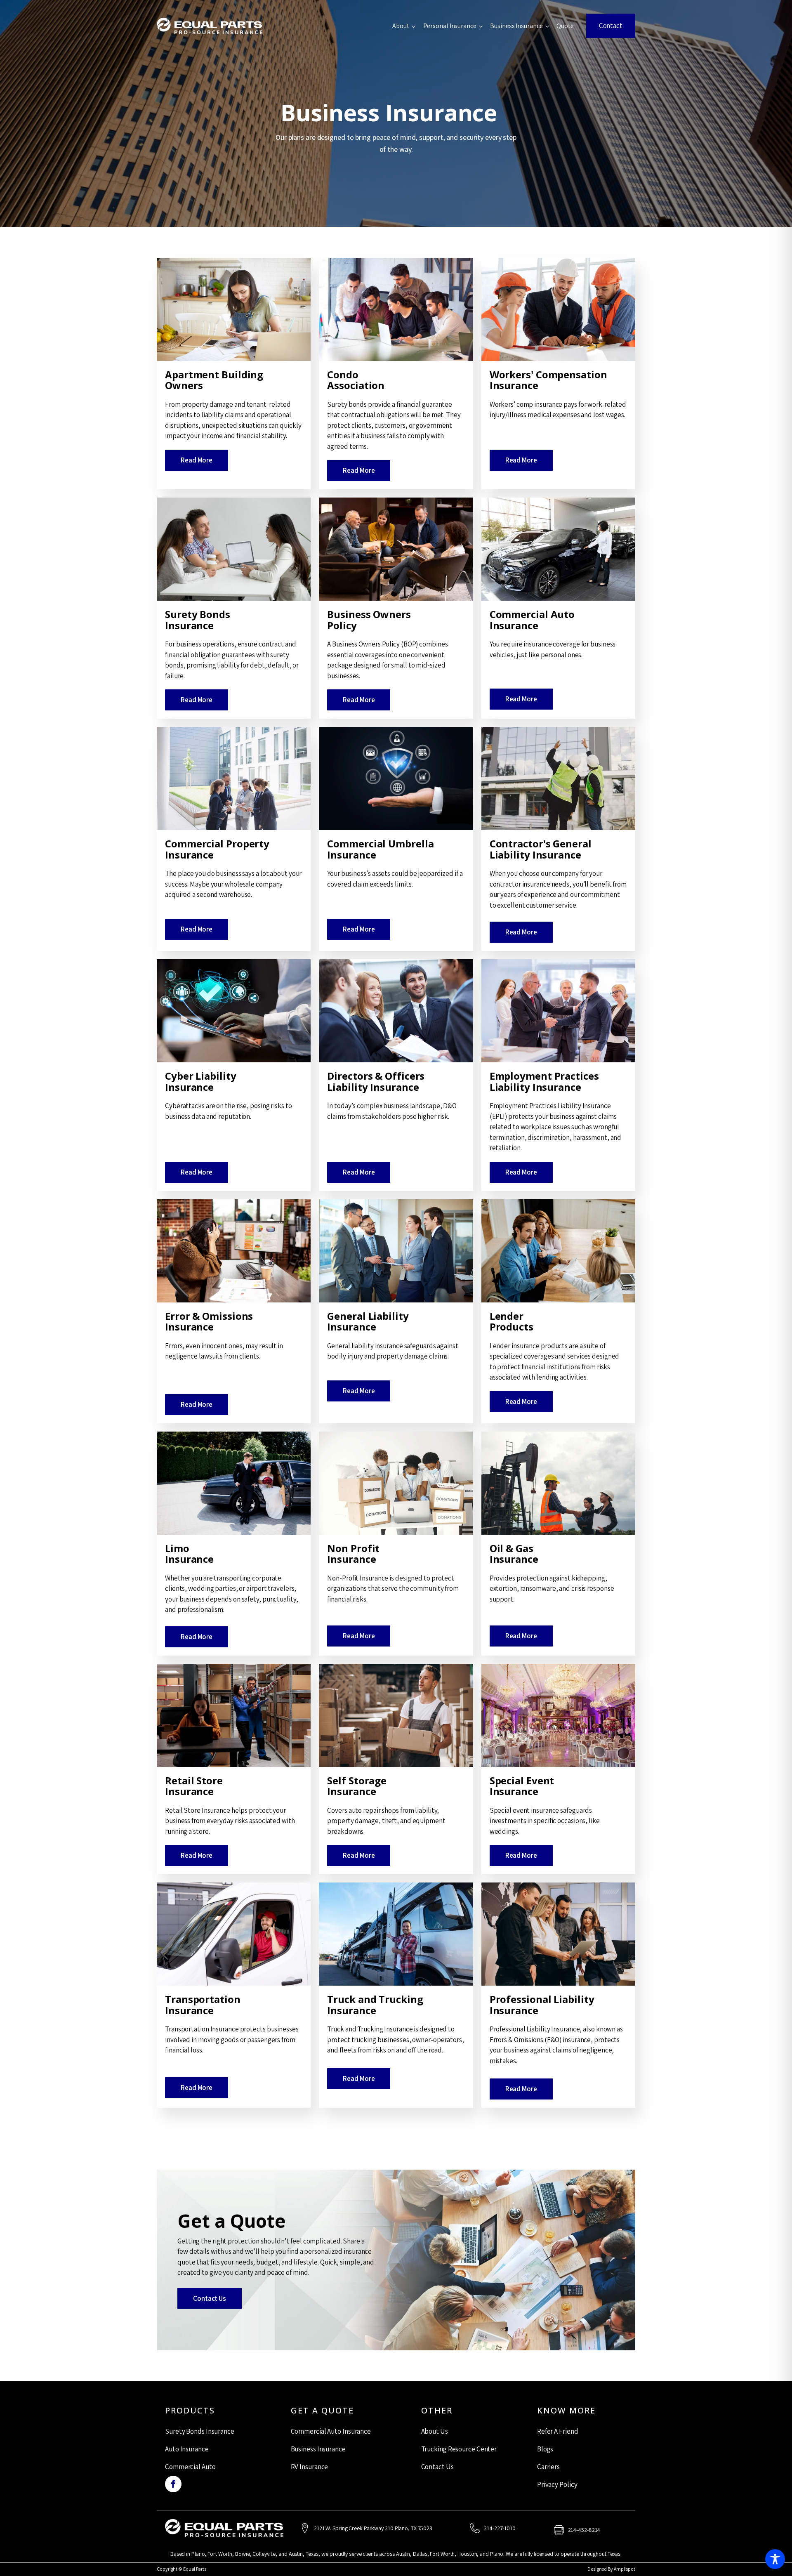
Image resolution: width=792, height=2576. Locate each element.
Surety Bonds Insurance (200, 2431)
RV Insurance (310, 2467)
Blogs (545, 2449)
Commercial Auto (190, 2467)
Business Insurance (516, 26)
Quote (565, 26)
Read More (197, 460)
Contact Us (210, 2298)
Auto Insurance (187, 2449)
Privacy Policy (557, 2484)
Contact (611, 26)
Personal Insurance (450, 26)
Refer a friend (558, 2431)
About (401, 26)
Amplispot (625, 2569)
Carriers (548, 2467)
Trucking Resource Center (459, 2449)
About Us (435, 2431)
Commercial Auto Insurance (331, 2431)
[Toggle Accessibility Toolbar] (775, 2559)
